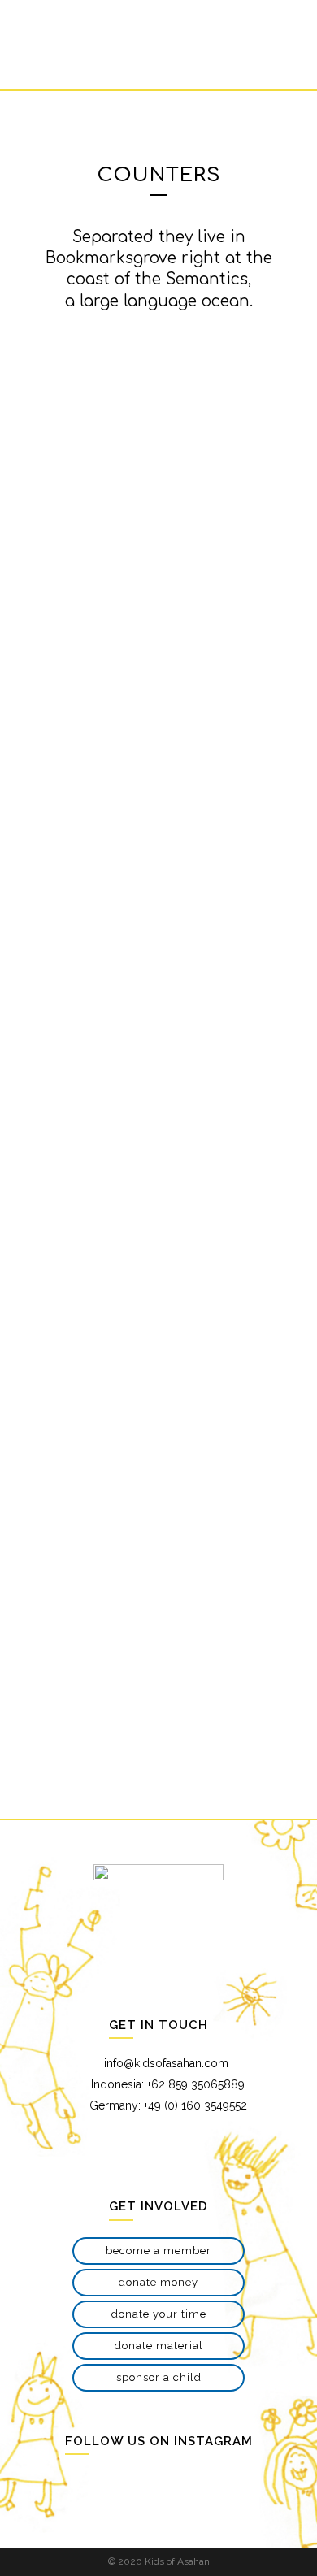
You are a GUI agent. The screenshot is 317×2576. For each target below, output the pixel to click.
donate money (158, 2282)
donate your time (159, 2314)
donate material (159, 2346)
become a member (158, 2251)
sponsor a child (159, 2377)
